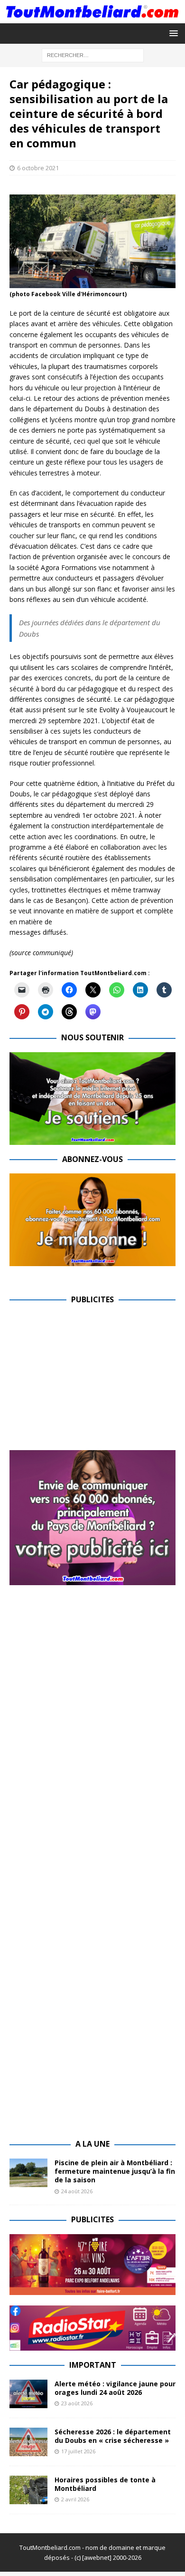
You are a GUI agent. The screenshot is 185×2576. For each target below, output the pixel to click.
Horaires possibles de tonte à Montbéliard (105, 2484)
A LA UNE (92, 2144)
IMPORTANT (93, 2365)
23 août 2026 (77, 2403)
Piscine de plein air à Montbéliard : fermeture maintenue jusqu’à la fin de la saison (115, 2171)
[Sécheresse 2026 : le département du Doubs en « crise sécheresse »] (28, 2442)
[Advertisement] (89, 1381)
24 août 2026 (77, 2191)
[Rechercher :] (93, 54)
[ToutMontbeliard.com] (92, 17)
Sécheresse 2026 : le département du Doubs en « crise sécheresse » (113, 2436)
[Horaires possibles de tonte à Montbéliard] (28, 2490)
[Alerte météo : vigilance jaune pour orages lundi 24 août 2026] (28, 2394)
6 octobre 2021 (38, 168)
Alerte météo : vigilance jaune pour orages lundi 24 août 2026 (115, 2388)
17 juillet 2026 (78, 2451)
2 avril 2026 (75, 2499)
